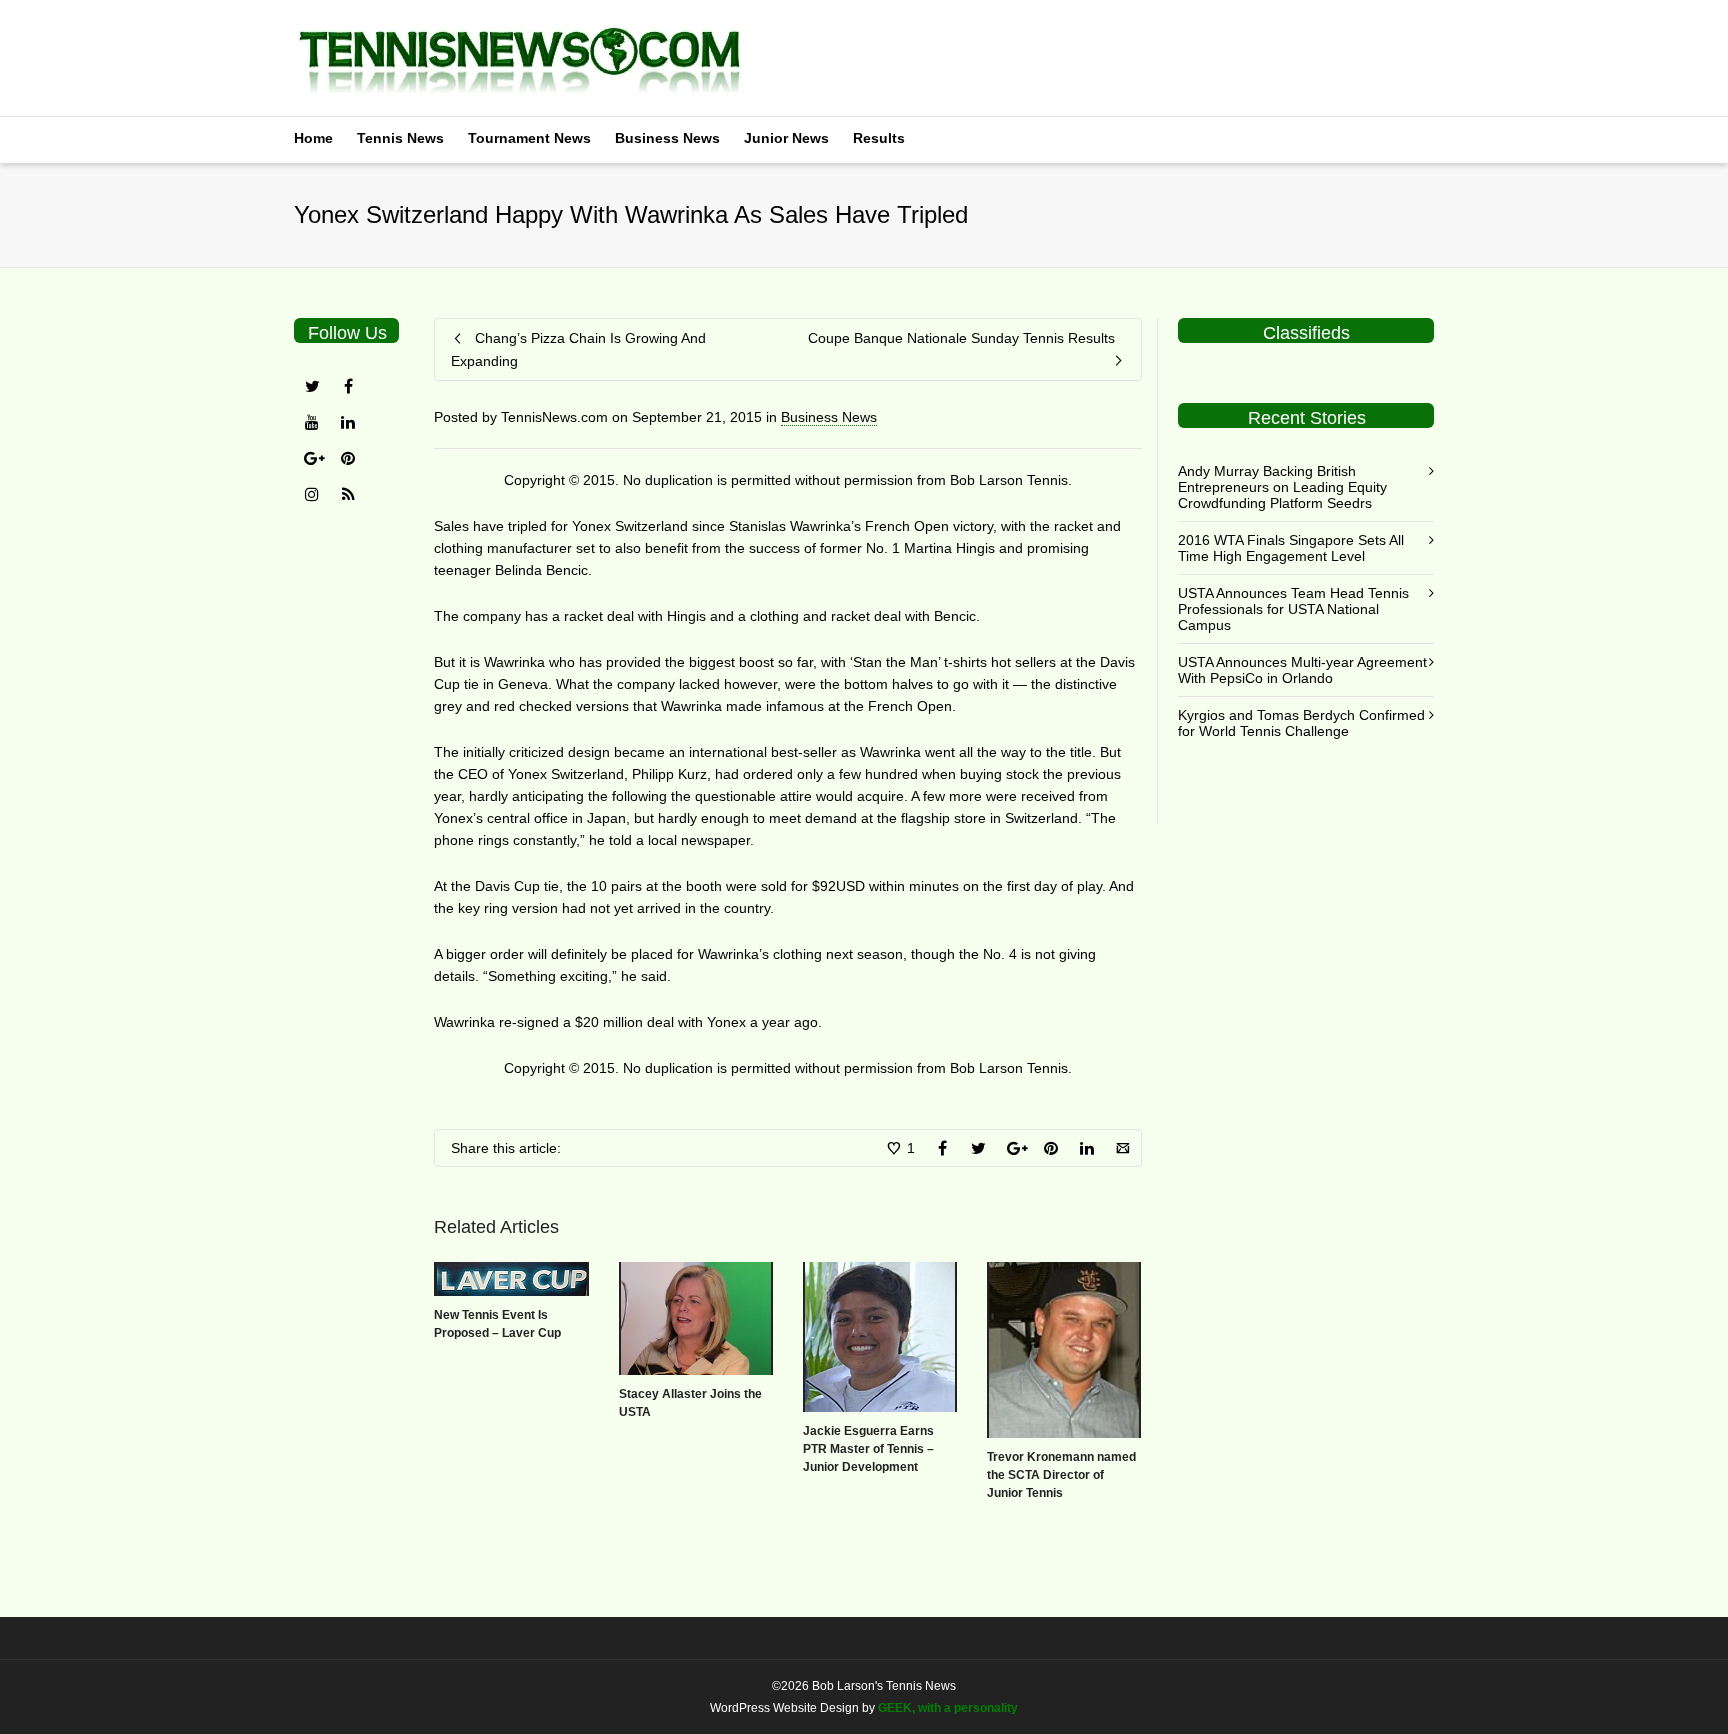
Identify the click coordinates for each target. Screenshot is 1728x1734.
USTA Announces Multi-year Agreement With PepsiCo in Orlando (1302, 670)
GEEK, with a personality (948, 1708)
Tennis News (400, 138)
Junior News (786, 138)
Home (313, 138)
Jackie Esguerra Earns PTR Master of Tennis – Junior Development (868, 1449)
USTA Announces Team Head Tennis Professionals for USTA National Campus (1293, 609)
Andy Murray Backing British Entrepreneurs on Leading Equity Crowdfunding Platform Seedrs (1282, 487)
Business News (667, 138)
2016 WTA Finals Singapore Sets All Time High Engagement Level (1291, 548)
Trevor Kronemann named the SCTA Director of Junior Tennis (1061, 1475)
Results (879, 138)
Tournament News (529, 138)
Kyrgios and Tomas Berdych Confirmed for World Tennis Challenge (1301, 723)
